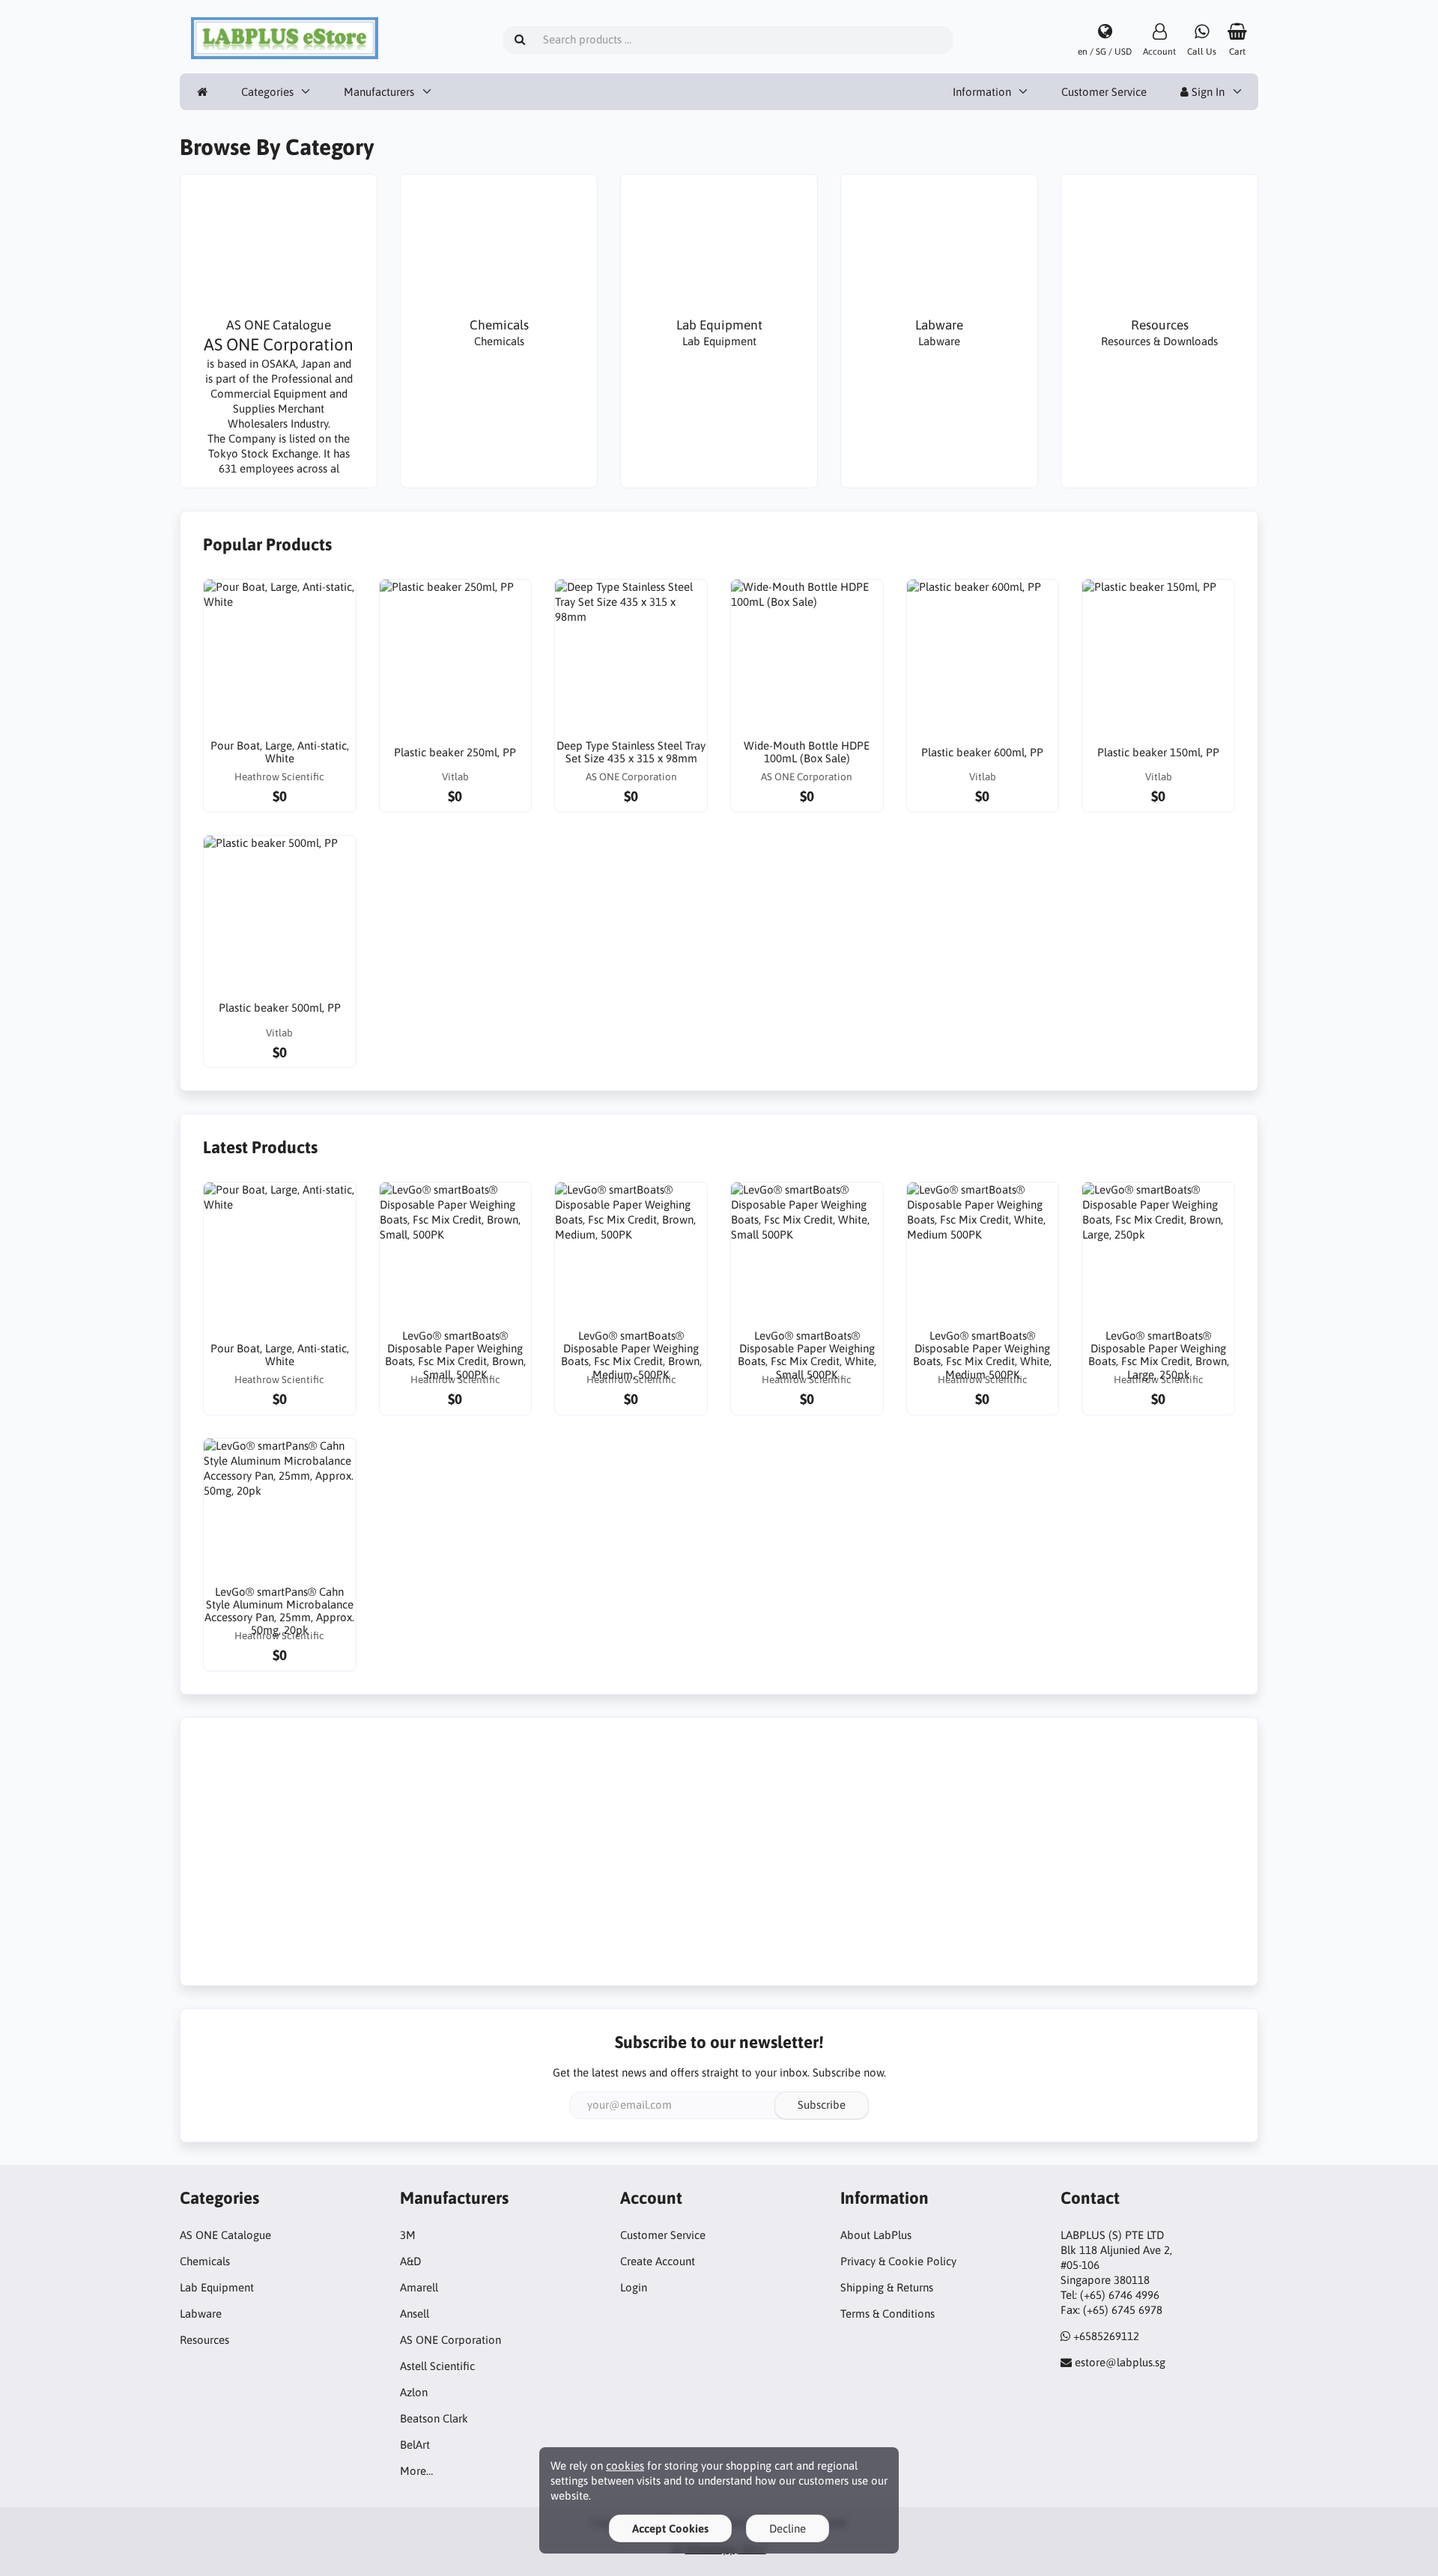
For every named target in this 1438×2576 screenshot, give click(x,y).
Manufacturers (379, 92)
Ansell (415, 2314)
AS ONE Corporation (450, 2340)
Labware (201, 2314)
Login (634, 2287)
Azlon (414, 2392)
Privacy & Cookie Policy (898, 2261)
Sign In (1207, 92)
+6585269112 (1106, 2336)
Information (982, 92)
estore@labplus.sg (1120, 2362)
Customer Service (1104, 92)
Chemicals (205, 2261)
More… (416, 2471)
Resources (204, 2340)
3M (408, 2235)
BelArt (415, 2445)
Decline (788, 2528)
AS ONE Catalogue (225, 2235)
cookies (625, 2466)
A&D (410, 2261)
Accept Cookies (670, 2528)
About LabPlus (876, 2235)
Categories (267, 92)
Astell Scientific (437, 2366)
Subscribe (822, 2105)
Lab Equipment (217, 2287)
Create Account (658, 2261)
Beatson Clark (434, 2418)
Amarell (419, 2287)
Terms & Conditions (888, 2314)
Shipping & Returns (887, 2287)
